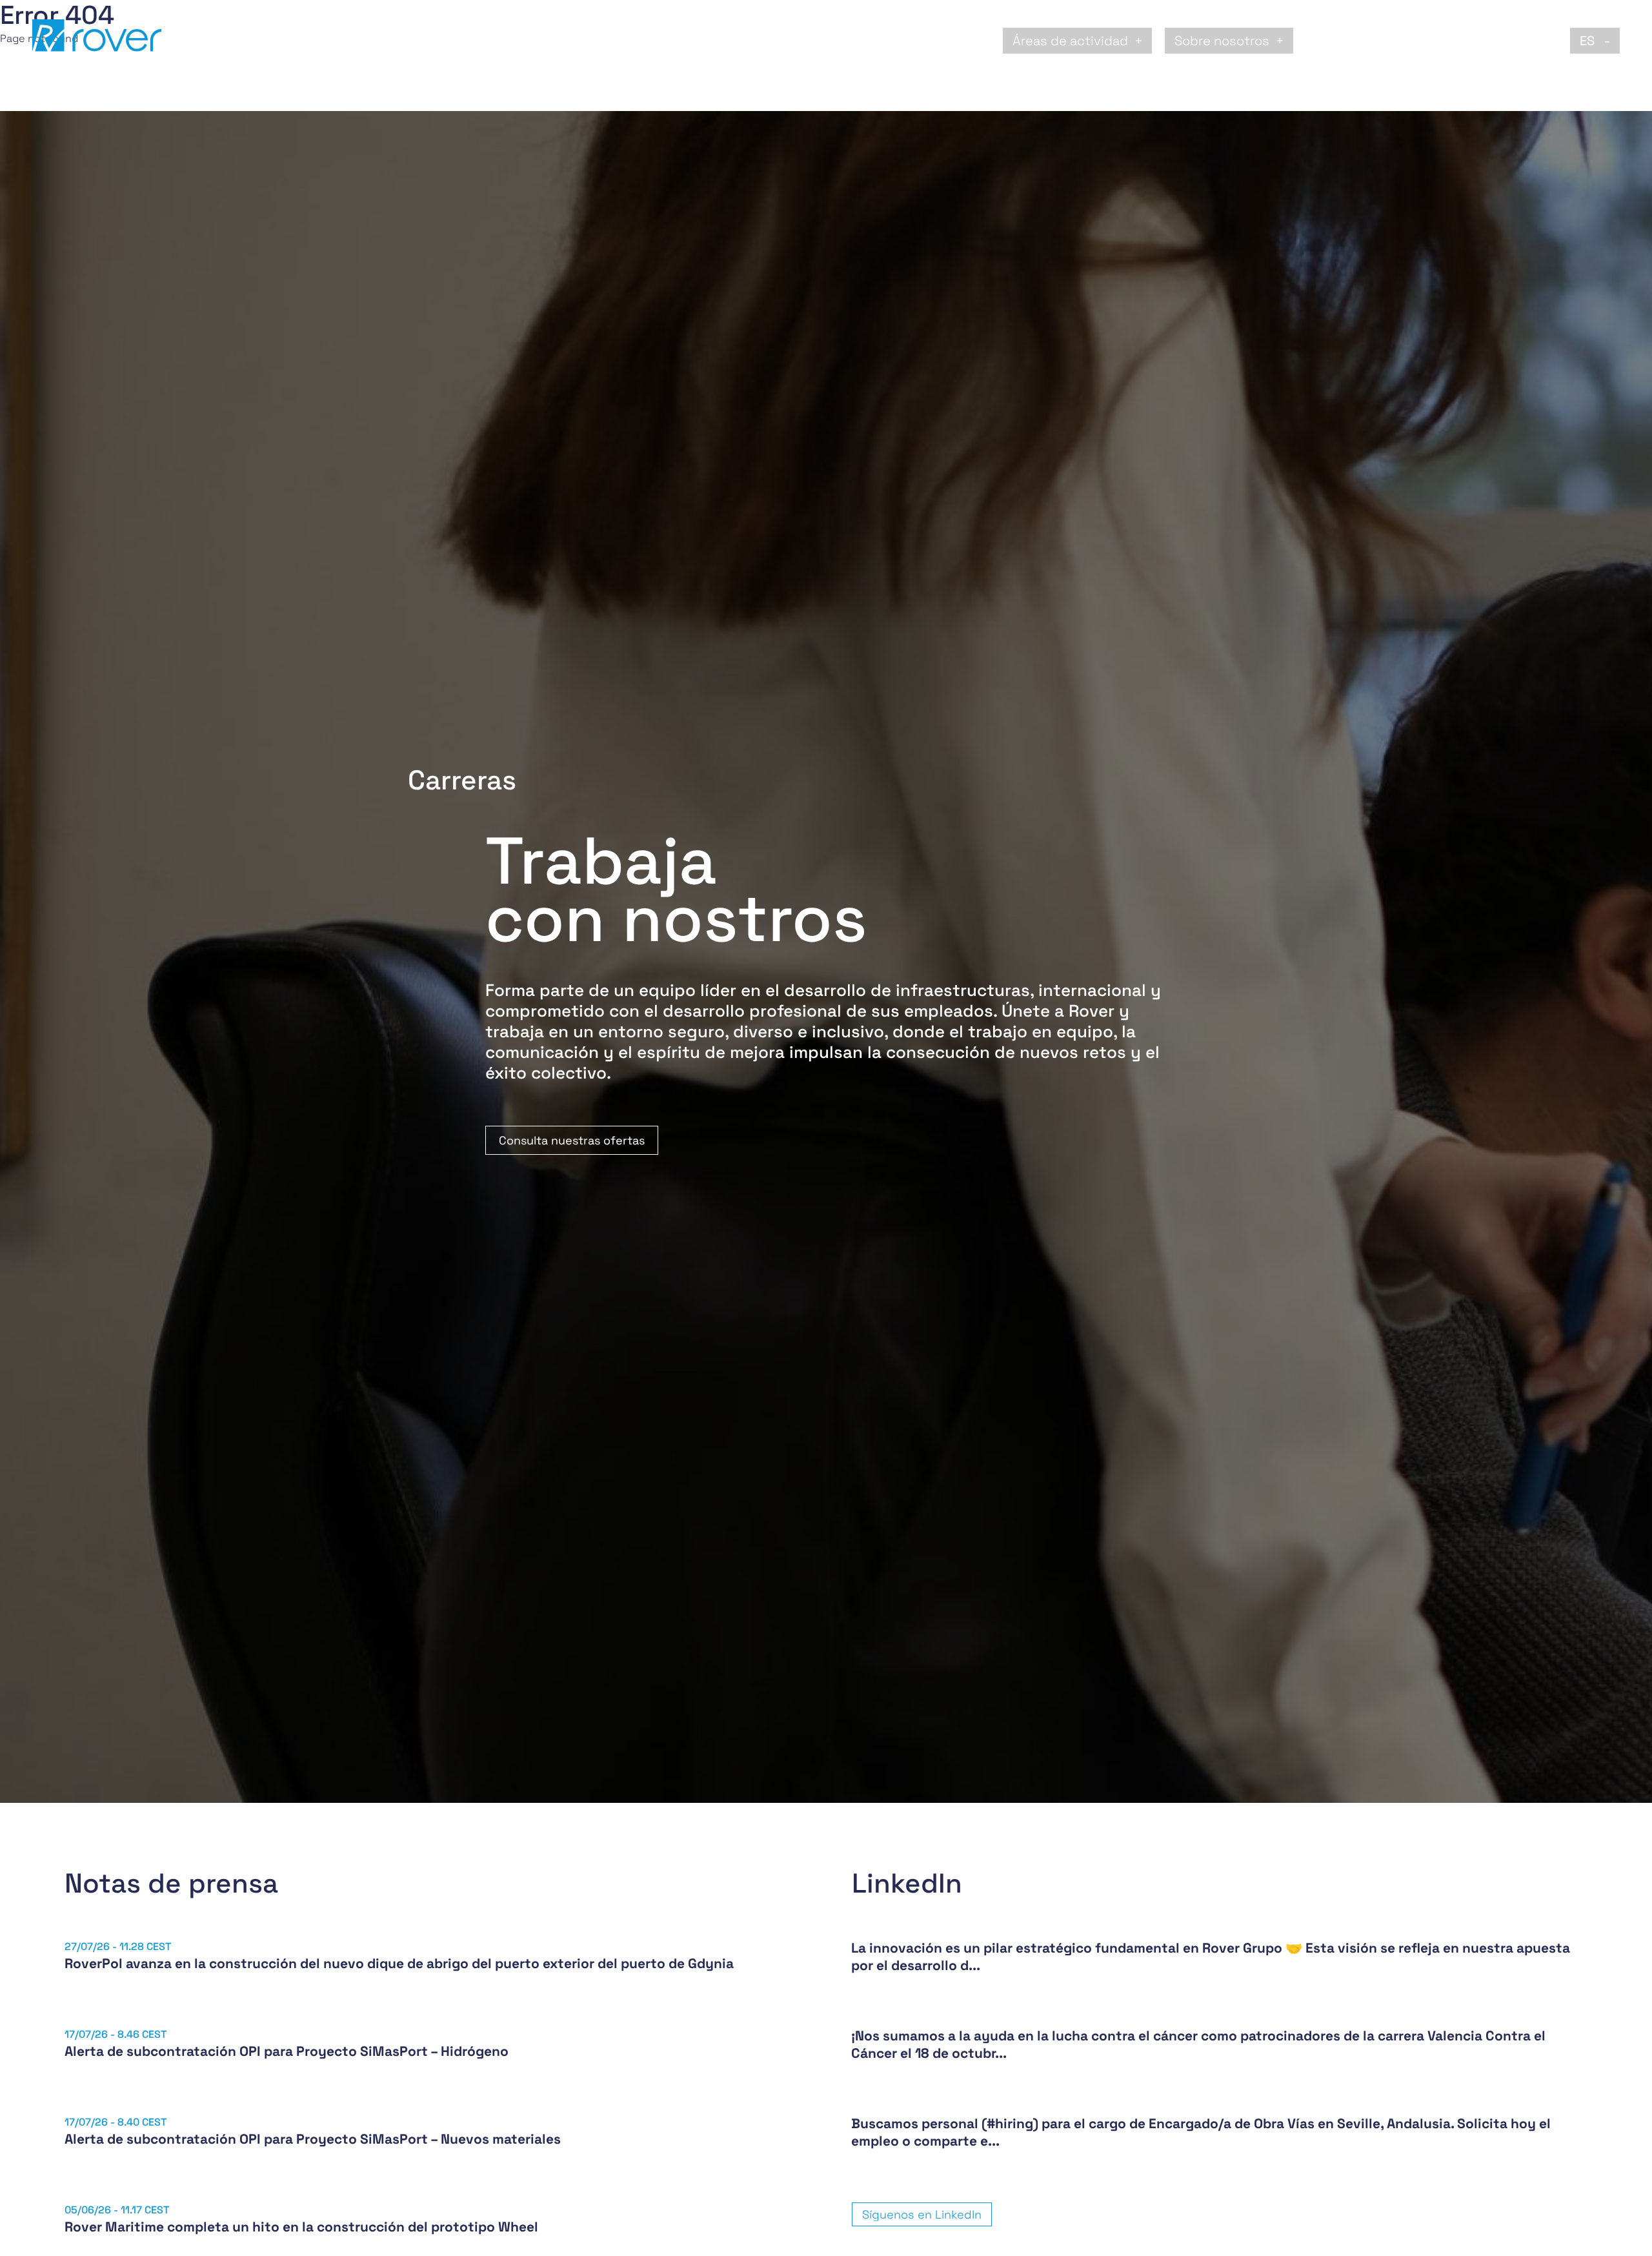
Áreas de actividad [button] (1070, 41)
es (1589, 41)
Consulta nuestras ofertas (572, 1140)
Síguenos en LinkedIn (922, 2214)
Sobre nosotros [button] (1222, 41)
